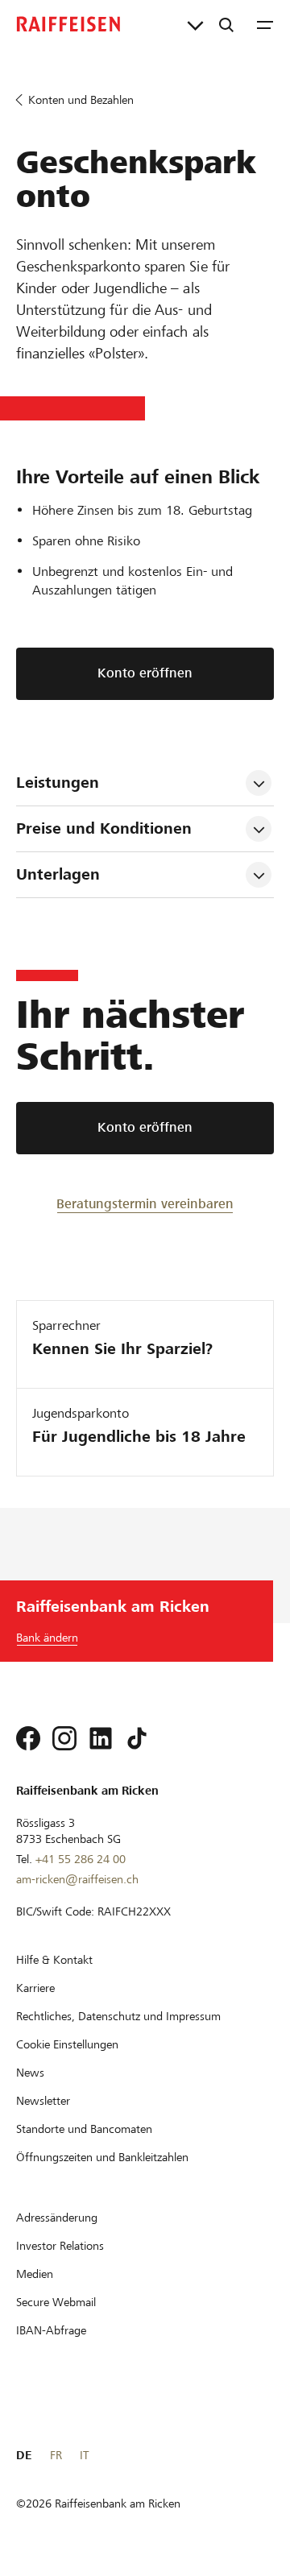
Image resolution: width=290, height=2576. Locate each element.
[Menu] (265, 24)
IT (84, 2455)
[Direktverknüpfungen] (195, 24)
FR (56, 2455)
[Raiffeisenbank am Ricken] (68, 24)
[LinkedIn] (101, 1738)
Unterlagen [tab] (58, 874)
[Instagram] (64, 1738)
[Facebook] (28, 1738)
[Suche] (226, 24)
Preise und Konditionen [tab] (104, 828)
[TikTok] (137, 1738)
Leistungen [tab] (58, 783)
